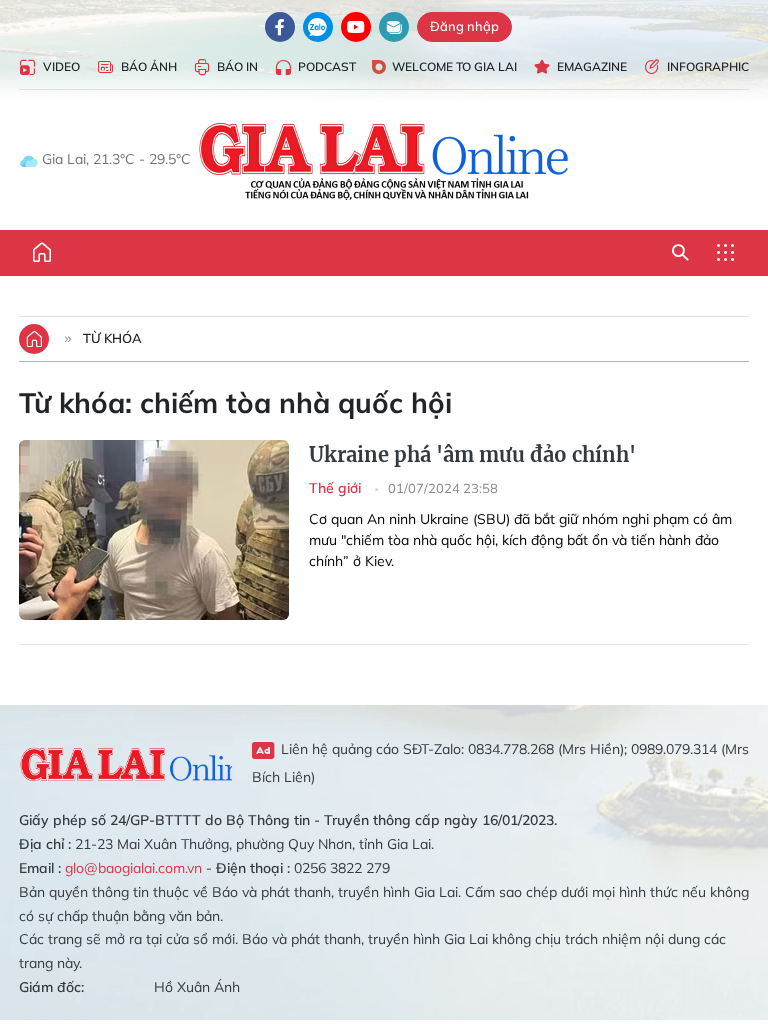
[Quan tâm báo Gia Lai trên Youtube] (356, 27)
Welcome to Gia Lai (454, 66)
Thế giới (337, 488)
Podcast (327, 66)
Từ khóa (112, 338)
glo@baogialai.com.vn (133, 868)
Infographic (708, 66)
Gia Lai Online (125, 762)
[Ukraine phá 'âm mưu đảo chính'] (154, 530)
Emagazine (592, 66)
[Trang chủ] (42, 253)
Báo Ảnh (149, 66)
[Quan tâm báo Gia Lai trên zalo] (318, 27)
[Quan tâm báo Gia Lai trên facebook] (280, 27)
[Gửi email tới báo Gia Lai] (394, 27)
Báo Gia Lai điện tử (384, 160)
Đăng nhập (464, 26)
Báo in (237, 66)
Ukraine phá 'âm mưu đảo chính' (472, 454)
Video (61, 66)
